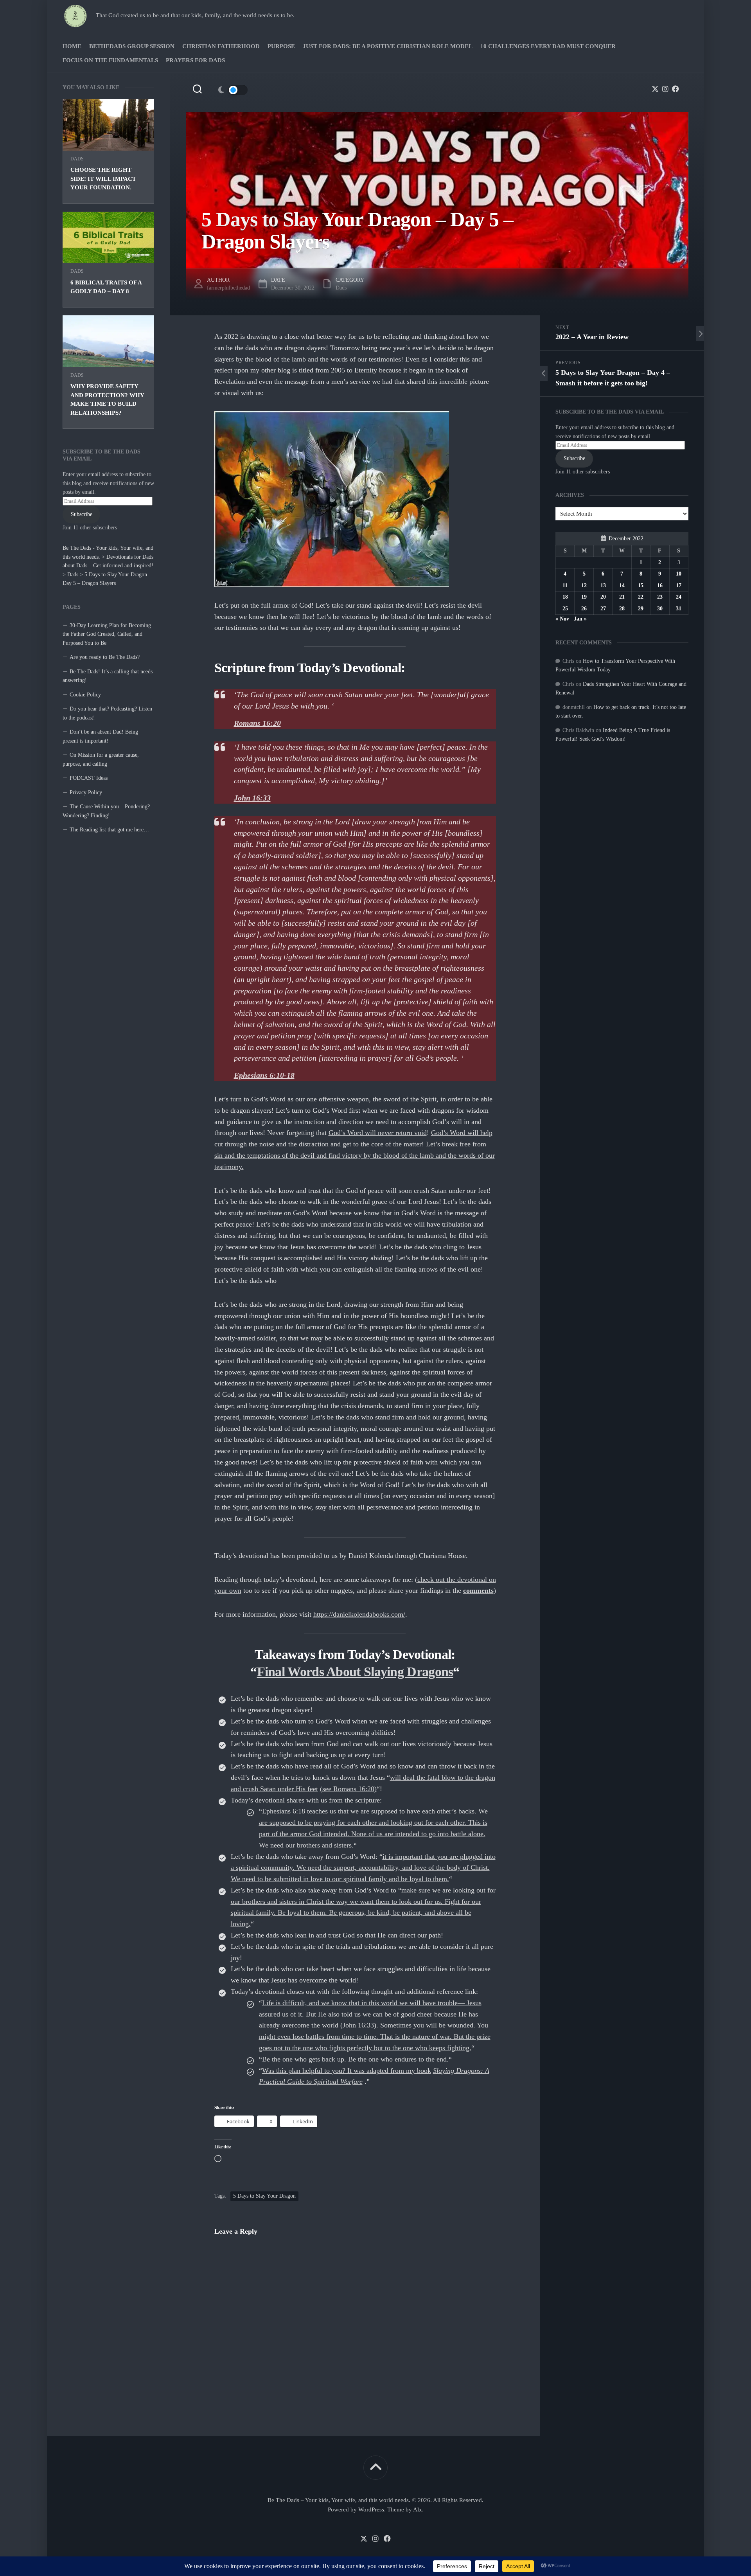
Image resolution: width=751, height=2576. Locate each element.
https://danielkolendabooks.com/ (359, 1614)
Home (72, 46)
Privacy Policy (86, 792)
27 (603, 609)
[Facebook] (676, 89)
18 (565, 597)
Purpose (281, 46)
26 (584, 609)
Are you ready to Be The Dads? (105, 657)
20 (603, 597)
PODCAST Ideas (89, 778)
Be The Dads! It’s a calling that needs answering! (108, 676)
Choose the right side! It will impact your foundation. (103, 179)
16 (660, 586)
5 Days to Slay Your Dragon (264, 2196)
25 (565, 609)
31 (679, 609)
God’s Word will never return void (378, 1133)
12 (584, 586)
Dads (77, 159)
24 (679, 597)
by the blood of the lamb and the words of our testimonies (318, 359)
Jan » (580, 619)
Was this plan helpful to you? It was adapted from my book (347, 2071)
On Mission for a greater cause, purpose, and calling (101, 759)
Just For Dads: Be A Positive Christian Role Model (388, 46)
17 (679, 586)
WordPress (371, 2509)
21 (622, 597)
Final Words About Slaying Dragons (355, 1672)
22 (641, 597)
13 (603, 586)
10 (679, 574)
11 (565, 586)
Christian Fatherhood (221, 46)
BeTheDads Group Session (132, 46)
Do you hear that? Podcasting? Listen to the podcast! (107, 713)
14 (622, 586)
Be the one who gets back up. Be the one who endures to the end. (355, 2059)
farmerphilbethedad (228, 288)
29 (641, 609)
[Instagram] (665, 89)
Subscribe (82, 514)
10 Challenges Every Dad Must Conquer (548, 46)
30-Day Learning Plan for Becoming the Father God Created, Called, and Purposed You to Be (107, 634)
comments (478, 1590)
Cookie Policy (85, 695)
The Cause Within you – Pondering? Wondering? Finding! (106, 811)
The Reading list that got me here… (109, 830)
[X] (655, 89)
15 (641, 586)
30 (660, 609)
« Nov (562, 619)
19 (584, 597)
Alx (418, 2509)
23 (660, 597)
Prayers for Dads (195, 60)
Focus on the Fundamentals (110, 60)
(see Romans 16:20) (348, 1789)
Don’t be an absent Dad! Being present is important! (100, 736)
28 (622, 609)
